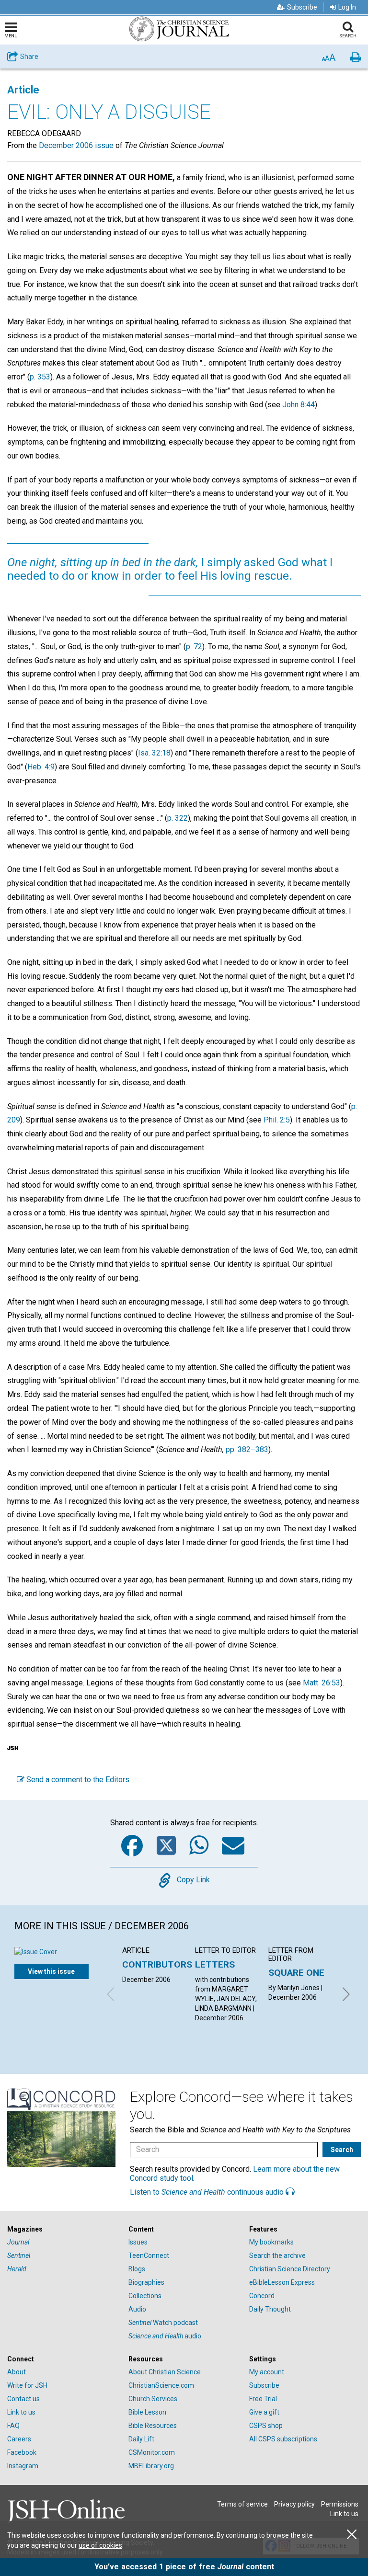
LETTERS (215, 1964)
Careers (19, 2439)
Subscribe (302, 7)
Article (23, 90)
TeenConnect (149, 2255)
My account (267, 2372)
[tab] (63, 2229)
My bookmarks (271, 2242)
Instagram (23, 2466)
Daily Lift (141, 2439)
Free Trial (263, 2399)
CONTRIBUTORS (157, 1964)
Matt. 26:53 (322, 1683)
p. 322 (178, 818)
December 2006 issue (76, 145)
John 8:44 (299, 405)
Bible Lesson (147, 2412)
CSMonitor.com (152, 2452)
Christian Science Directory (290, 2269)
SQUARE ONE (296, 1973)
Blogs (137, 2269)
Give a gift (264, 2412)
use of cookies (100, 2545)
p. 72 (194, 647)
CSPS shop (266, 2426)
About (17, 2372)
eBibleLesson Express (282, 2282)
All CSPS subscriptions (283, 2439)
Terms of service (242, 2504)
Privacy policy (294, 2504)
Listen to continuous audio (208, 2192)
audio (165, 2336)
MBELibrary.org (151, 2466)
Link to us (21, 2412)
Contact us (23, 2399)
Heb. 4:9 (41, 767)
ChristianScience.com (161, 2385)
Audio (137, 2309)
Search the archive (277, 2255)
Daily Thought (270, 2309)
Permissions (340, 2504)
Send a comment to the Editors (77, 1780)
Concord (262, 2296)
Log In (347, 7)
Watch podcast (163, 2323)
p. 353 (40, 377)
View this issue (51, 1971)
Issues (138, 2242)
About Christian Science (165, 2372)
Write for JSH (27, 2385)
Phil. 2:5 (277, 1120)
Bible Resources (153, 2426)
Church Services (153, 2399)
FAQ (13, 2426)
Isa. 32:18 (154, 753)
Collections (145, 2296)
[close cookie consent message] (352, 2535)
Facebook (22, 2452)
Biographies (146, 2282)
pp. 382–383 (247, 1449)
